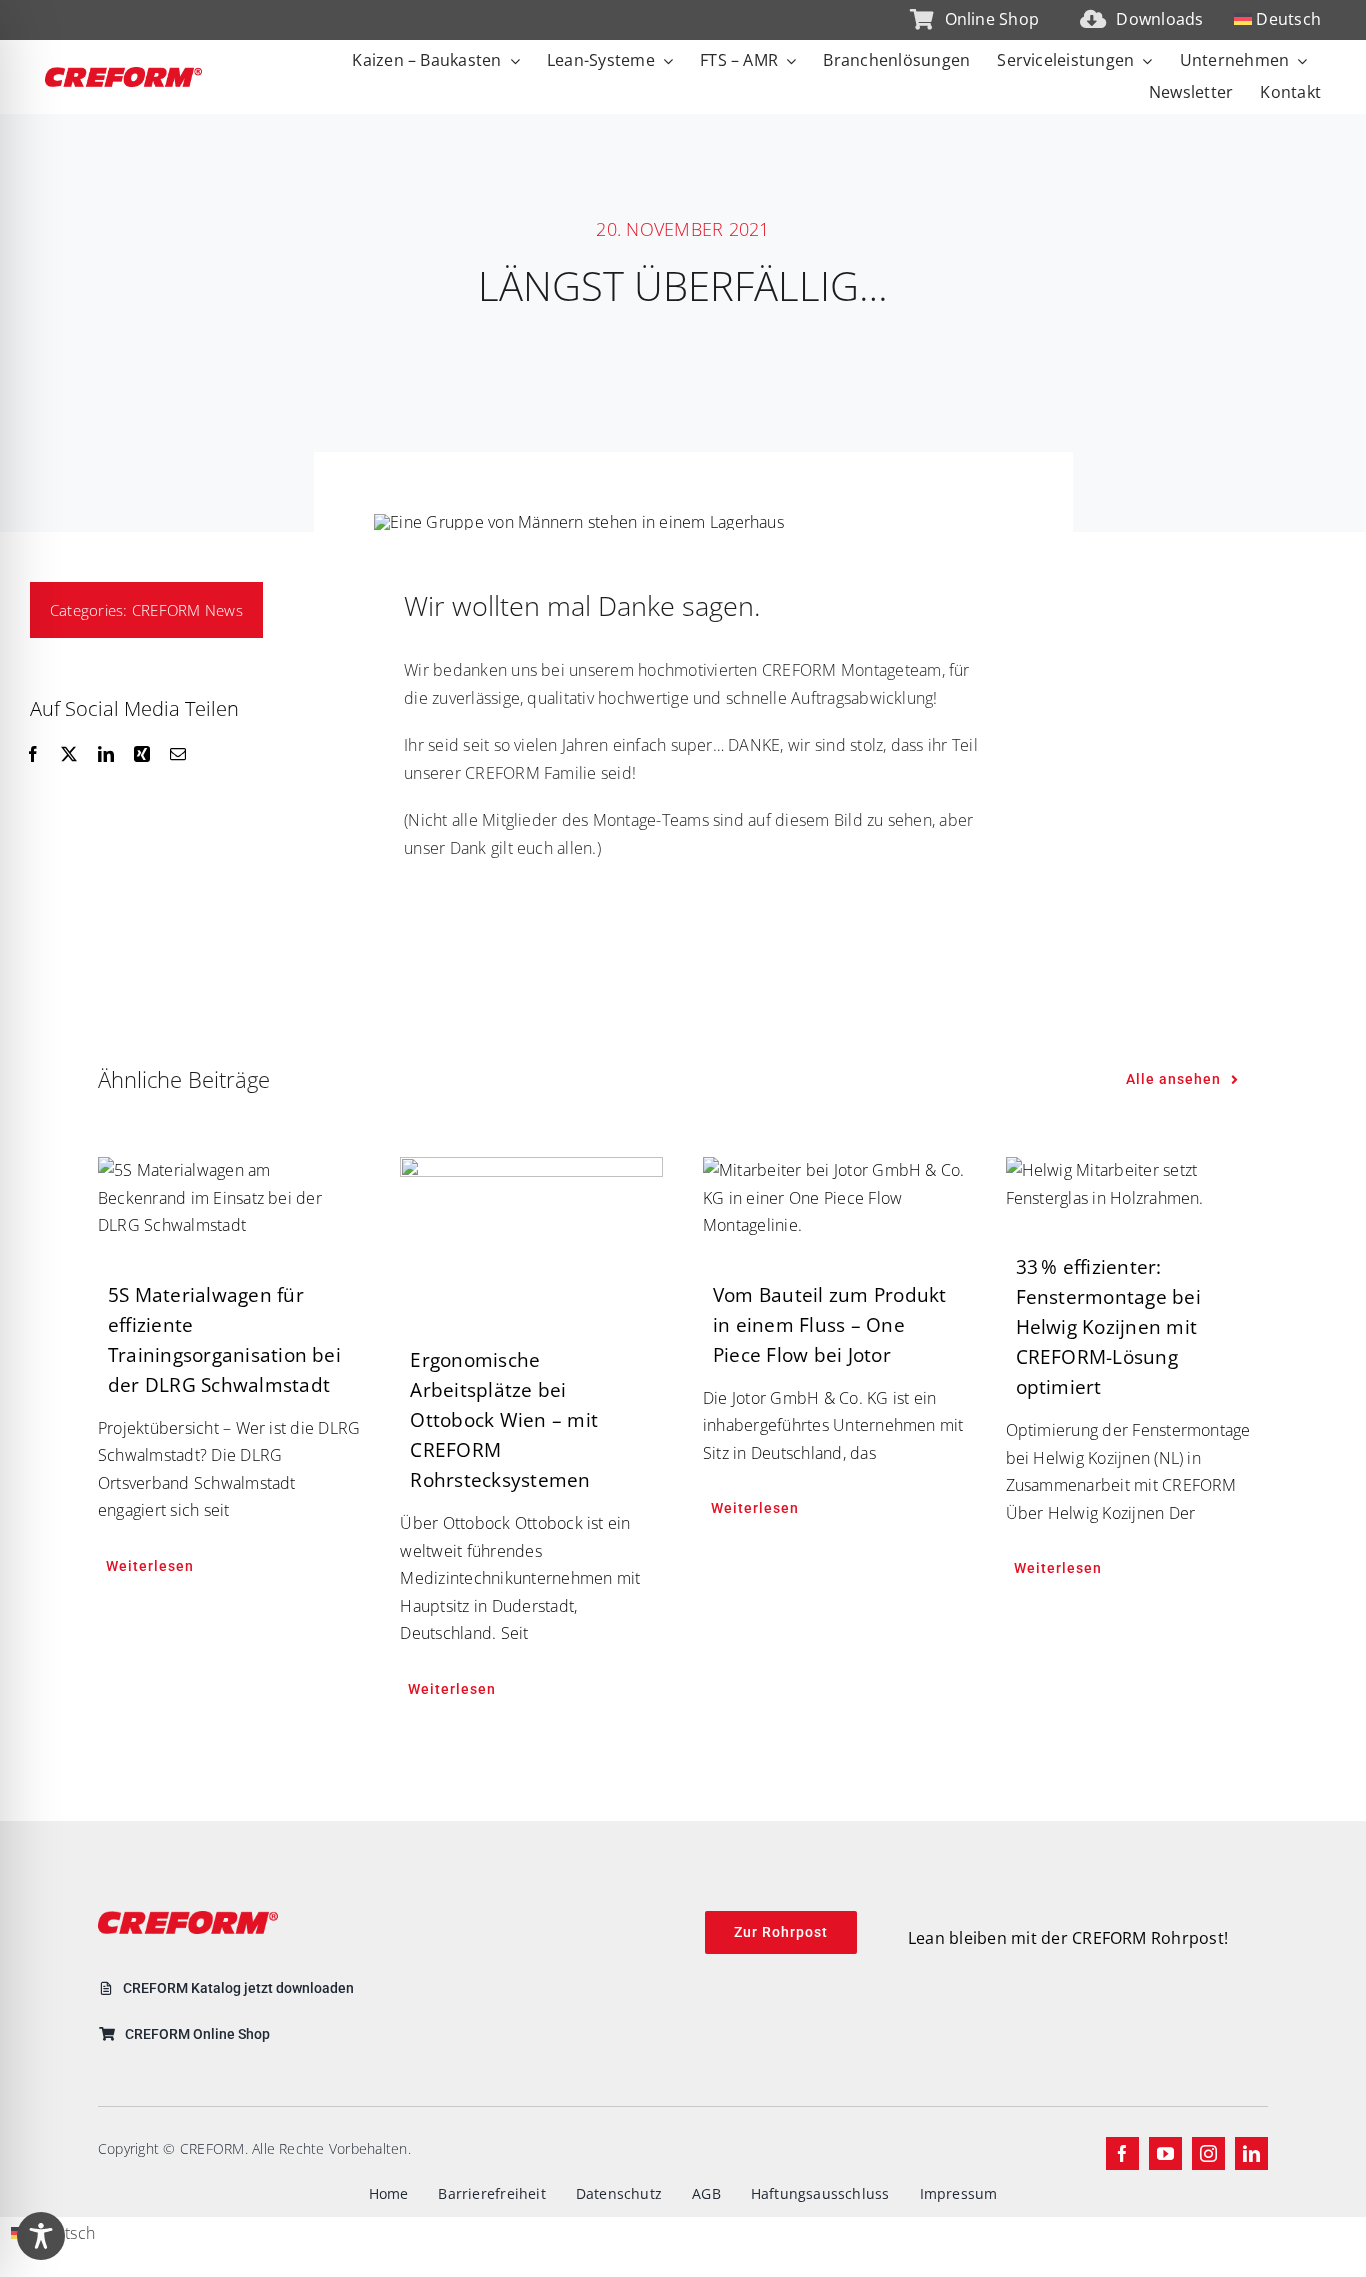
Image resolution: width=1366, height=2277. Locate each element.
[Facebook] (33, 755)
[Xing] (142, 755)
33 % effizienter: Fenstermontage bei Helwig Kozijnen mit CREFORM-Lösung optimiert (1108, 1327)
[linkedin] (1251, 2153)
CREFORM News (187, 610)
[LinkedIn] (106, 755)
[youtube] (1165, 2153)
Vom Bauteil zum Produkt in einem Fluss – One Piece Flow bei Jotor (830, 1325)
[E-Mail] (178, 755)
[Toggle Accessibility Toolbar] (41, 2236)
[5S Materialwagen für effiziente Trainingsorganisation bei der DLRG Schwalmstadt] (229, 1198)
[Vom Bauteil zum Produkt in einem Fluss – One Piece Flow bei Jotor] (834, 1198)
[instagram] (1208, 2153)
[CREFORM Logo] (123, 75)
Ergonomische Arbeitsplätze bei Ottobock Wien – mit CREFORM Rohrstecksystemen (504, 1420)
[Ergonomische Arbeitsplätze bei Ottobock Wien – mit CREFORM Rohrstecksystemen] (531, 1231)
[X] (69, 755)
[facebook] (1122, 2153)
